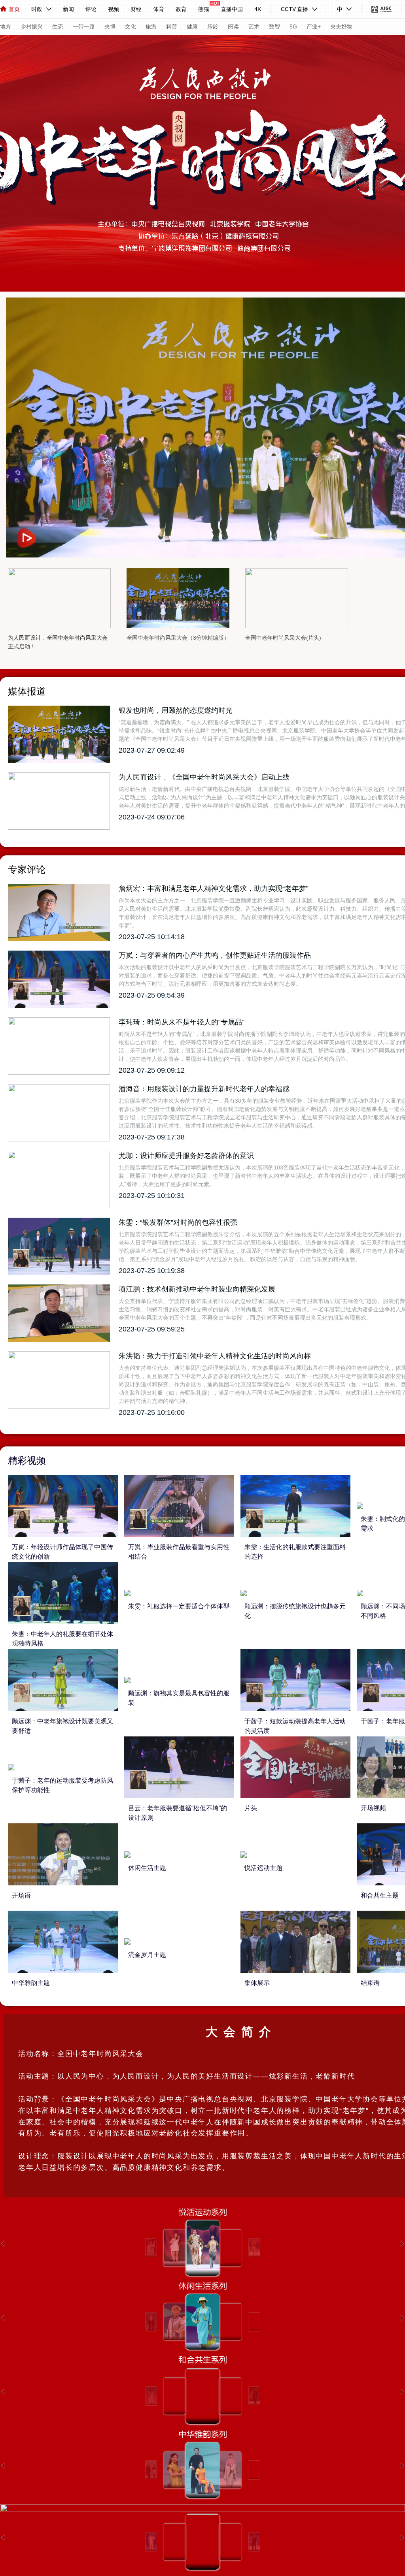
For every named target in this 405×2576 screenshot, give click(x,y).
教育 (181, 9)
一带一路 (84, 26)
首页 (14, 9)
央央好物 (341, 26)
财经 (136, 9)
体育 (159, 9)
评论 (91, 9)
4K (258, 9)
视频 (114, 9)
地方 (6, 26)
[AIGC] (381, 9)
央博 (110, 26)
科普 (172, 26)
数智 (274, 26)
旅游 (151, 26)
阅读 (233, 26)
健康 (192, 26)
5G (293, 26)
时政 (37, 9)
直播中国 (232, 9)
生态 (58, 26)
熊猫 (204, 9)
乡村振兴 (32, 26)
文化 (131, 26)
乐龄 (213, 26)
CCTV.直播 (294, 9)
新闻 (68, 9)
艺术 (254, 26)
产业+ (314, 26)
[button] (3, 2244)
